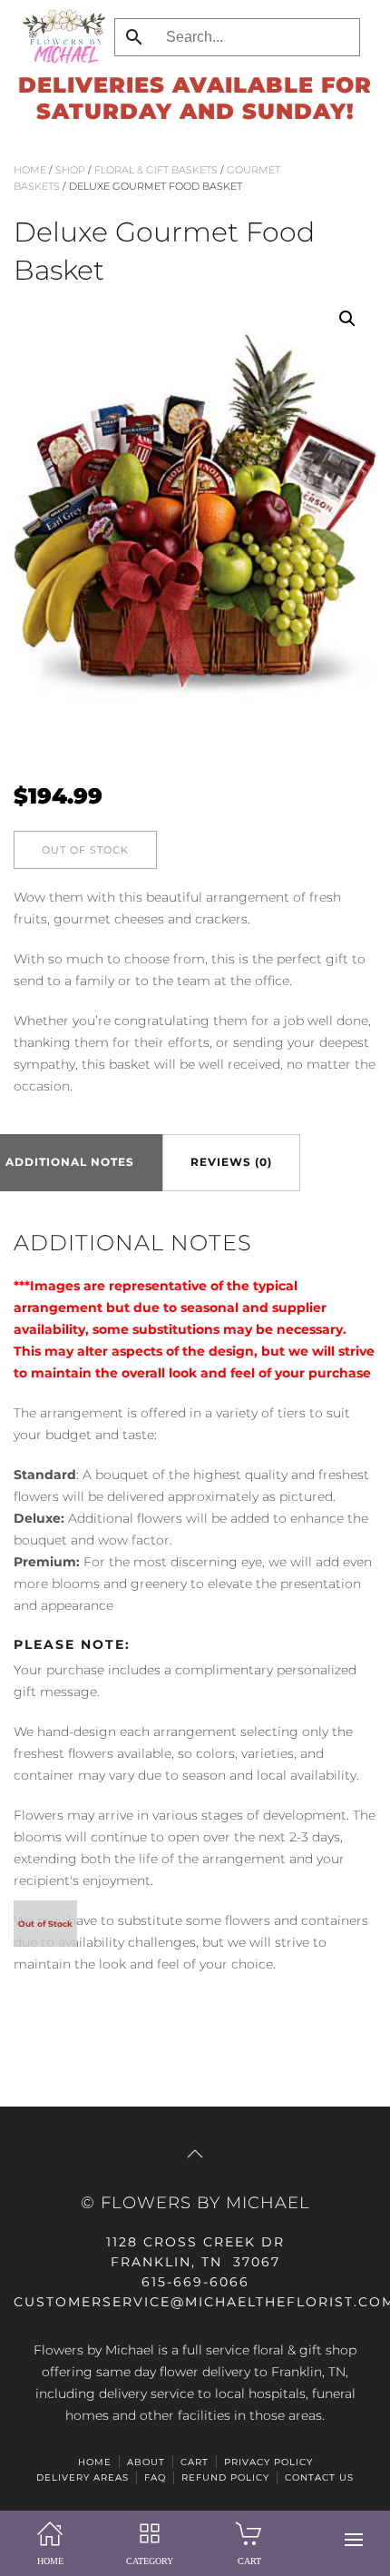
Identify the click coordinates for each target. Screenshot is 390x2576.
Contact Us (319, 2477)
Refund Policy (225, 2477)
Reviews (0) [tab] (231, 1162)
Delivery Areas (83, 2477)
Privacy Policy (268, 2462)
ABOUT (146, 2462)
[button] (354, 2540)
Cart (195, 2462)
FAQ (155, 2477)
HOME (95, 2462)
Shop (70, 170)
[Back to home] (59, 36)
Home (30, 170)
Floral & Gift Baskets (156, 170)
